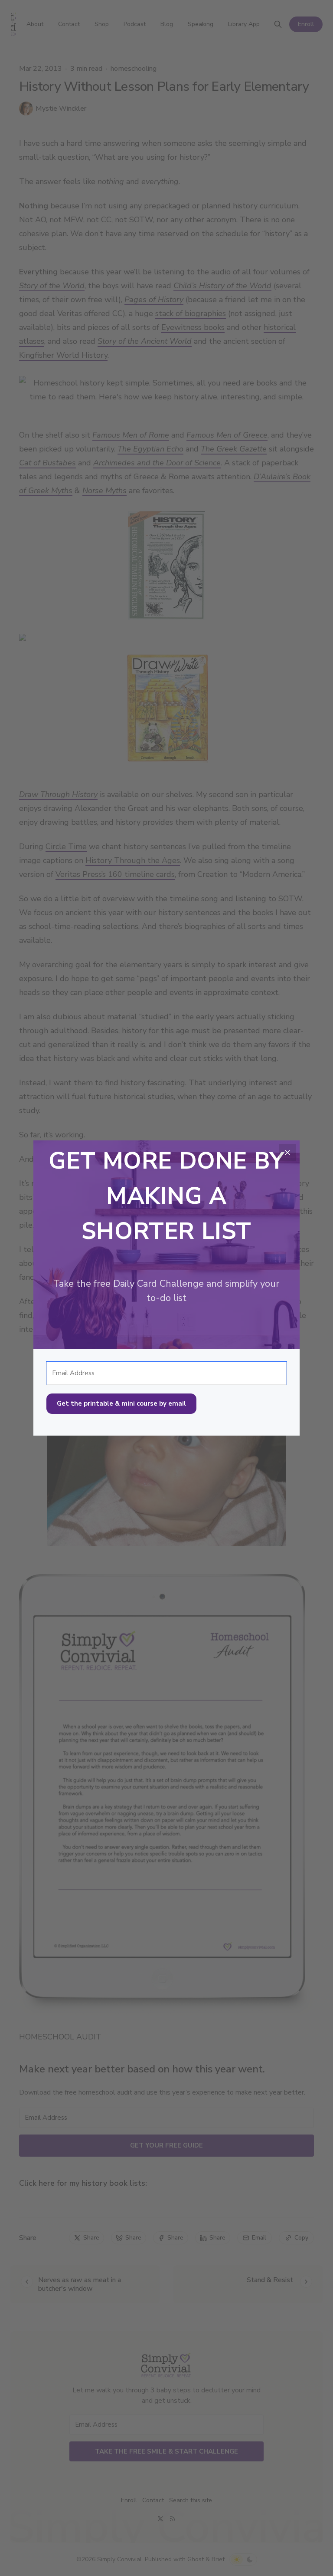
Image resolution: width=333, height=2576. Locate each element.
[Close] (287, 1153)
